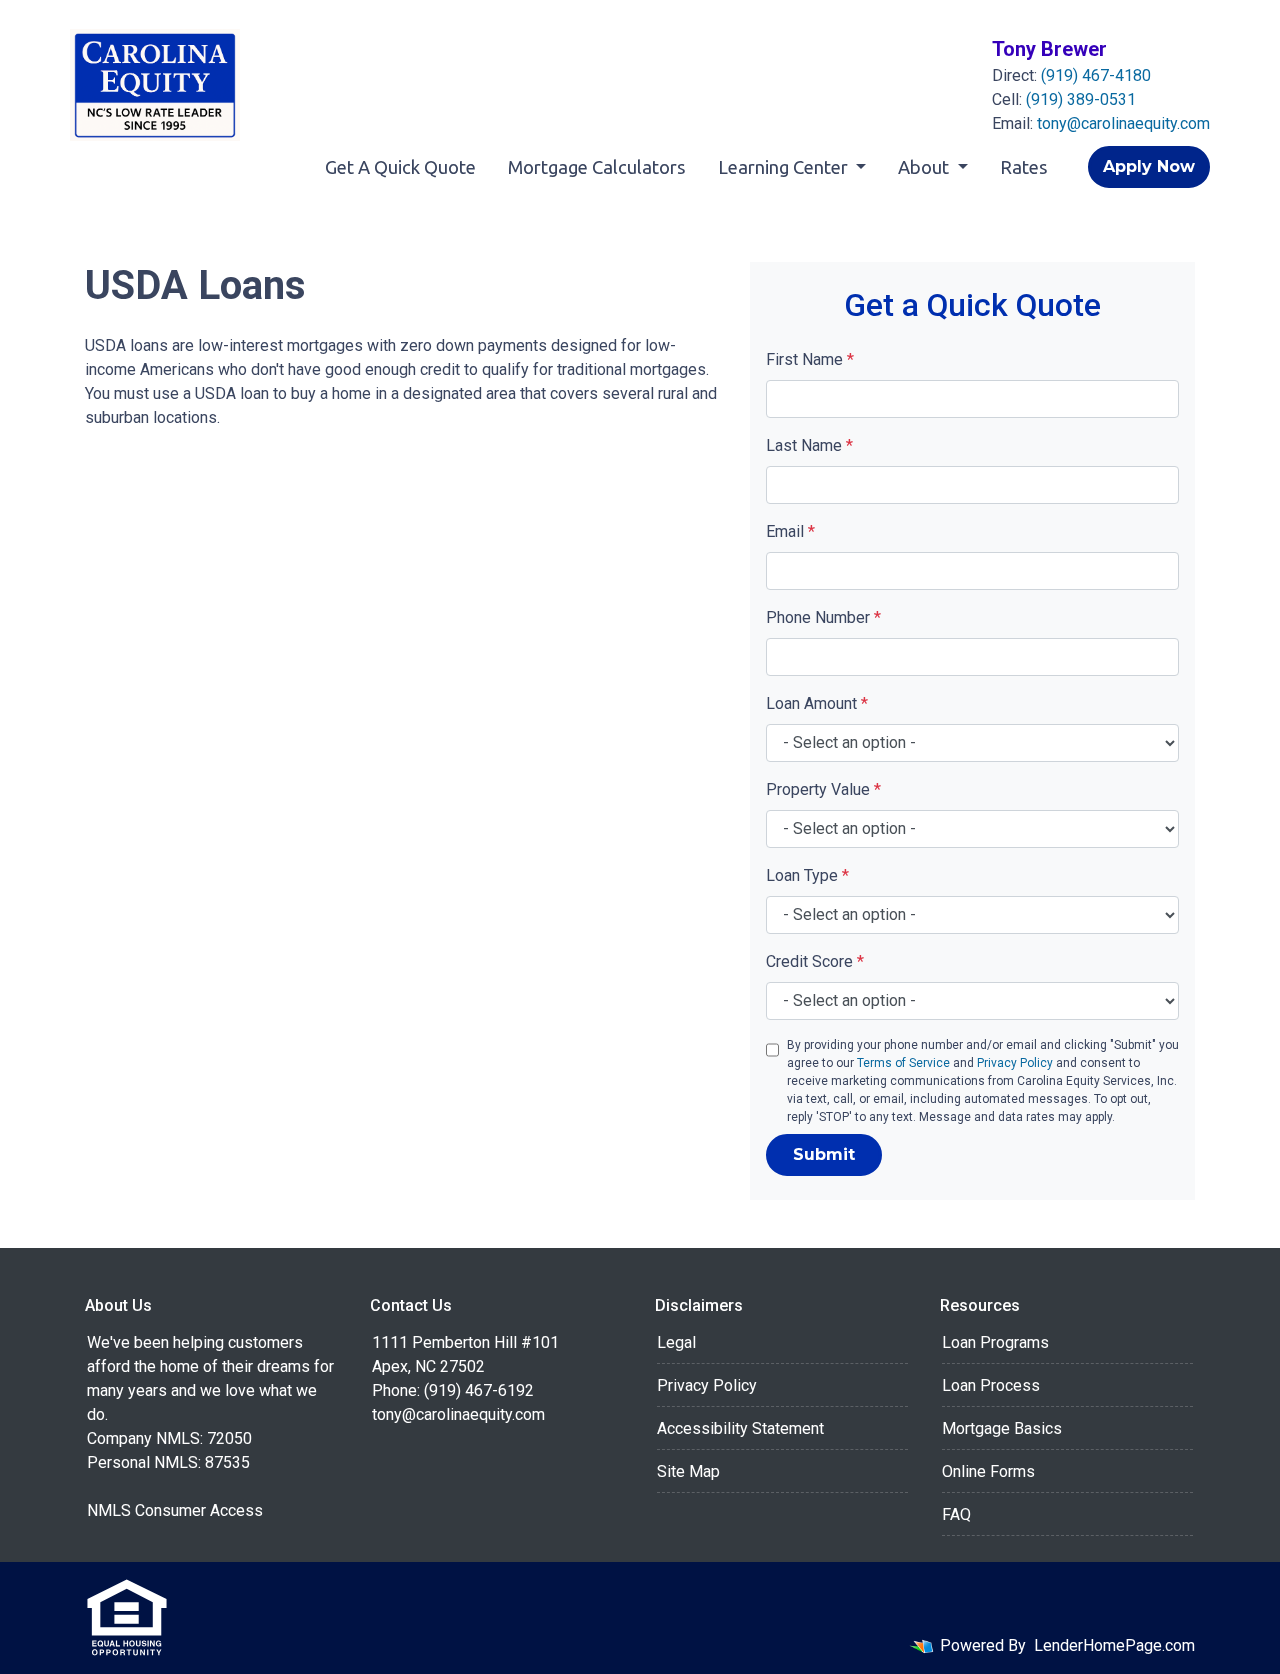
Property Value (823, 789)
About (925, 167)
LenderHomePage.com (1114, 1645)
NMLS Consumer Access (175, 1510)
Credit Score (815, 961)
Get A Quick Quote (400, 167)
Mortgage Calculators (597, 167)
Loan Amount (817, 703)
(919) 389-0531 (1081, 99)
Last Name (809, 445)
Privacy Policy (1015, 1063)
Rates (1024, 167)
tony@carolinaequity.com (1123, 123)
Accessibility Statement (740, 1428)
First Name (810, 359)
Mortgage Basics (1002, 1428)
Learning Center (785, 167)
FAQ (956, 1514)
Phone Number (823, 617)
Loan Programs (995, 1342)
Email (790, 531)
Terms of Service (903, 1063)
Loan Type (807, 875)
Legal (676, 1342)
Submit (824, 1154)
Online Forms (988, 1471)
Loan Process (991, 1385)
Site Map (688, 1471)
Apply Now (1149, 166)
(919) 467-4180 (1096, 75)
